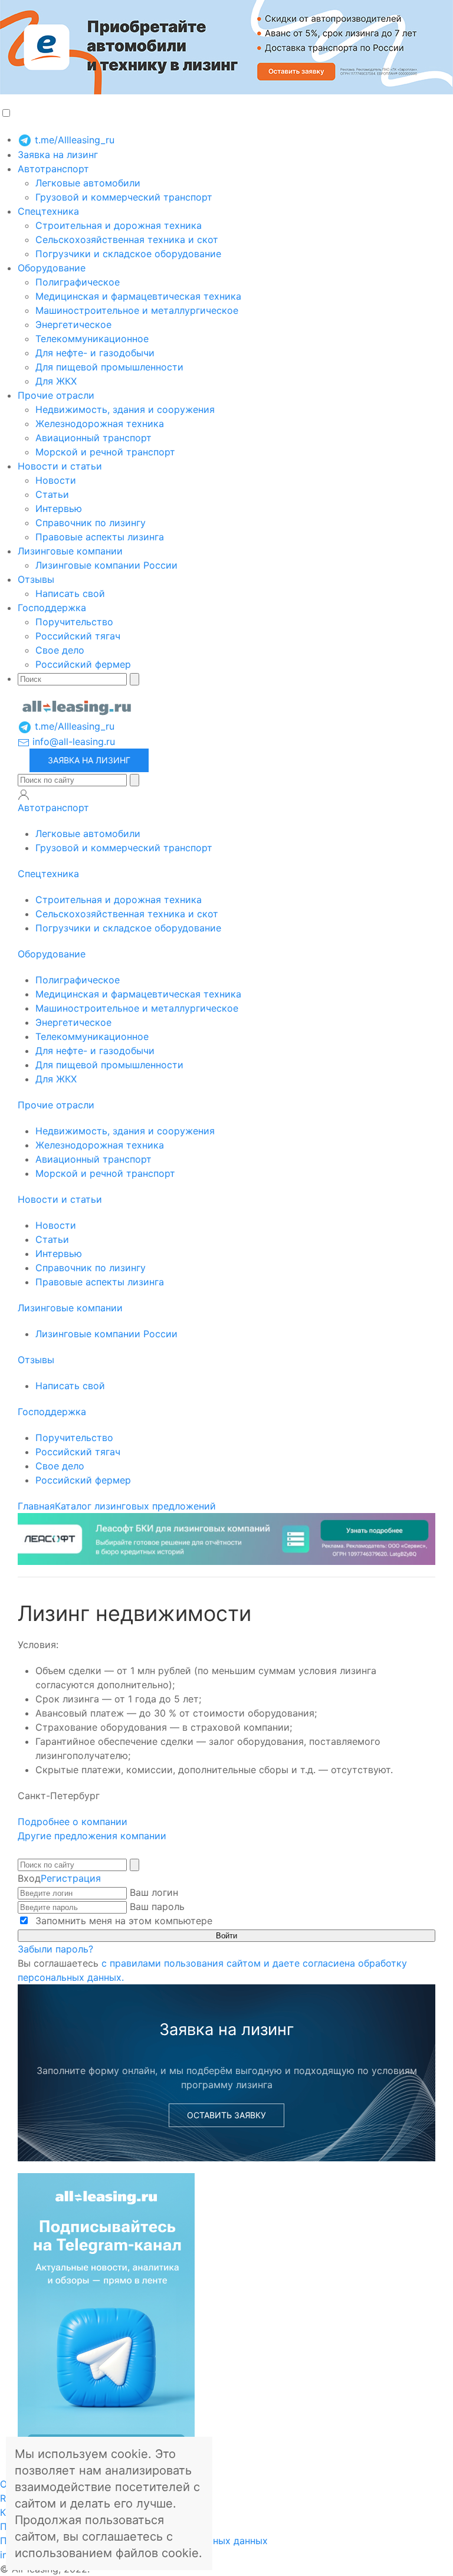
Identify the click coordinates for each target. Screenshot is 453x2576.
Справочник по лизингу (91, 523)
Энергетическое (73, 324)
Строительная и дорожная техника (119, 225)
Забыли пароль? (55, 1949)
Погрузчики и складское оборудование (128, 254)
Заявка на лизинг (58, 155)
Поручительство (74, 622)
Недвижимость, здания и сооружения (125, 409)
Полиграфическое (78, 282)
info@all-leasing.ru (72, 741)
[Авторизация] (24, 795)
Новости (56, 480)
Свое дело (60, 650)
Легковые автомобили (88, 183)
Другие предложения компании (92, 1836)
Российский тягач (78, 636)
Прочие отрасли (56, 395)
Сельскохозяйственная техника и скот (127, 239)
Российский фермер (83, 664)
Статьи (52, 494)
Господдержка (52, 608)
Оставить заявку (226, 2115)
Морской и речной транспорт (105, 452)
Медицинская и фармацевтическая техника (138, 296)
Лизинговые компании (70, 551)
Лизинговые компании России (106, 565)
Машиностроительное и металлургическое (137, 310)
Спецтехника (48, 211)
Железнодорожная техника (100, 424)
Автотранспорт (53, 169)
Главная (36, 1506)
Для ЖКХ (56, 381)
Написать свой (70, 593)
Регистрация (71, 1878)
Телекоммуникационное (92, 339)
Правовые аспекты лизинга (100, 537)
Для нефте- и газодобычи (95, 353)
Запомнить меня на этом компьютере (122, 1921)
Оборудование (52, 268)
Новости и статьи (60, 466)
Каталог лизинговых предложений (135, 1506)
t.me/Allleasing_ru (73, 140)
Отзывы (36, 579)
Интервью (59, 508)
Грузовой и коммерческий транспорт (124, 197)
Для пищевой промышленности (109, 367)
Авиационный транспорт (93, 438)
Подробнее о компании (74, 1822)
